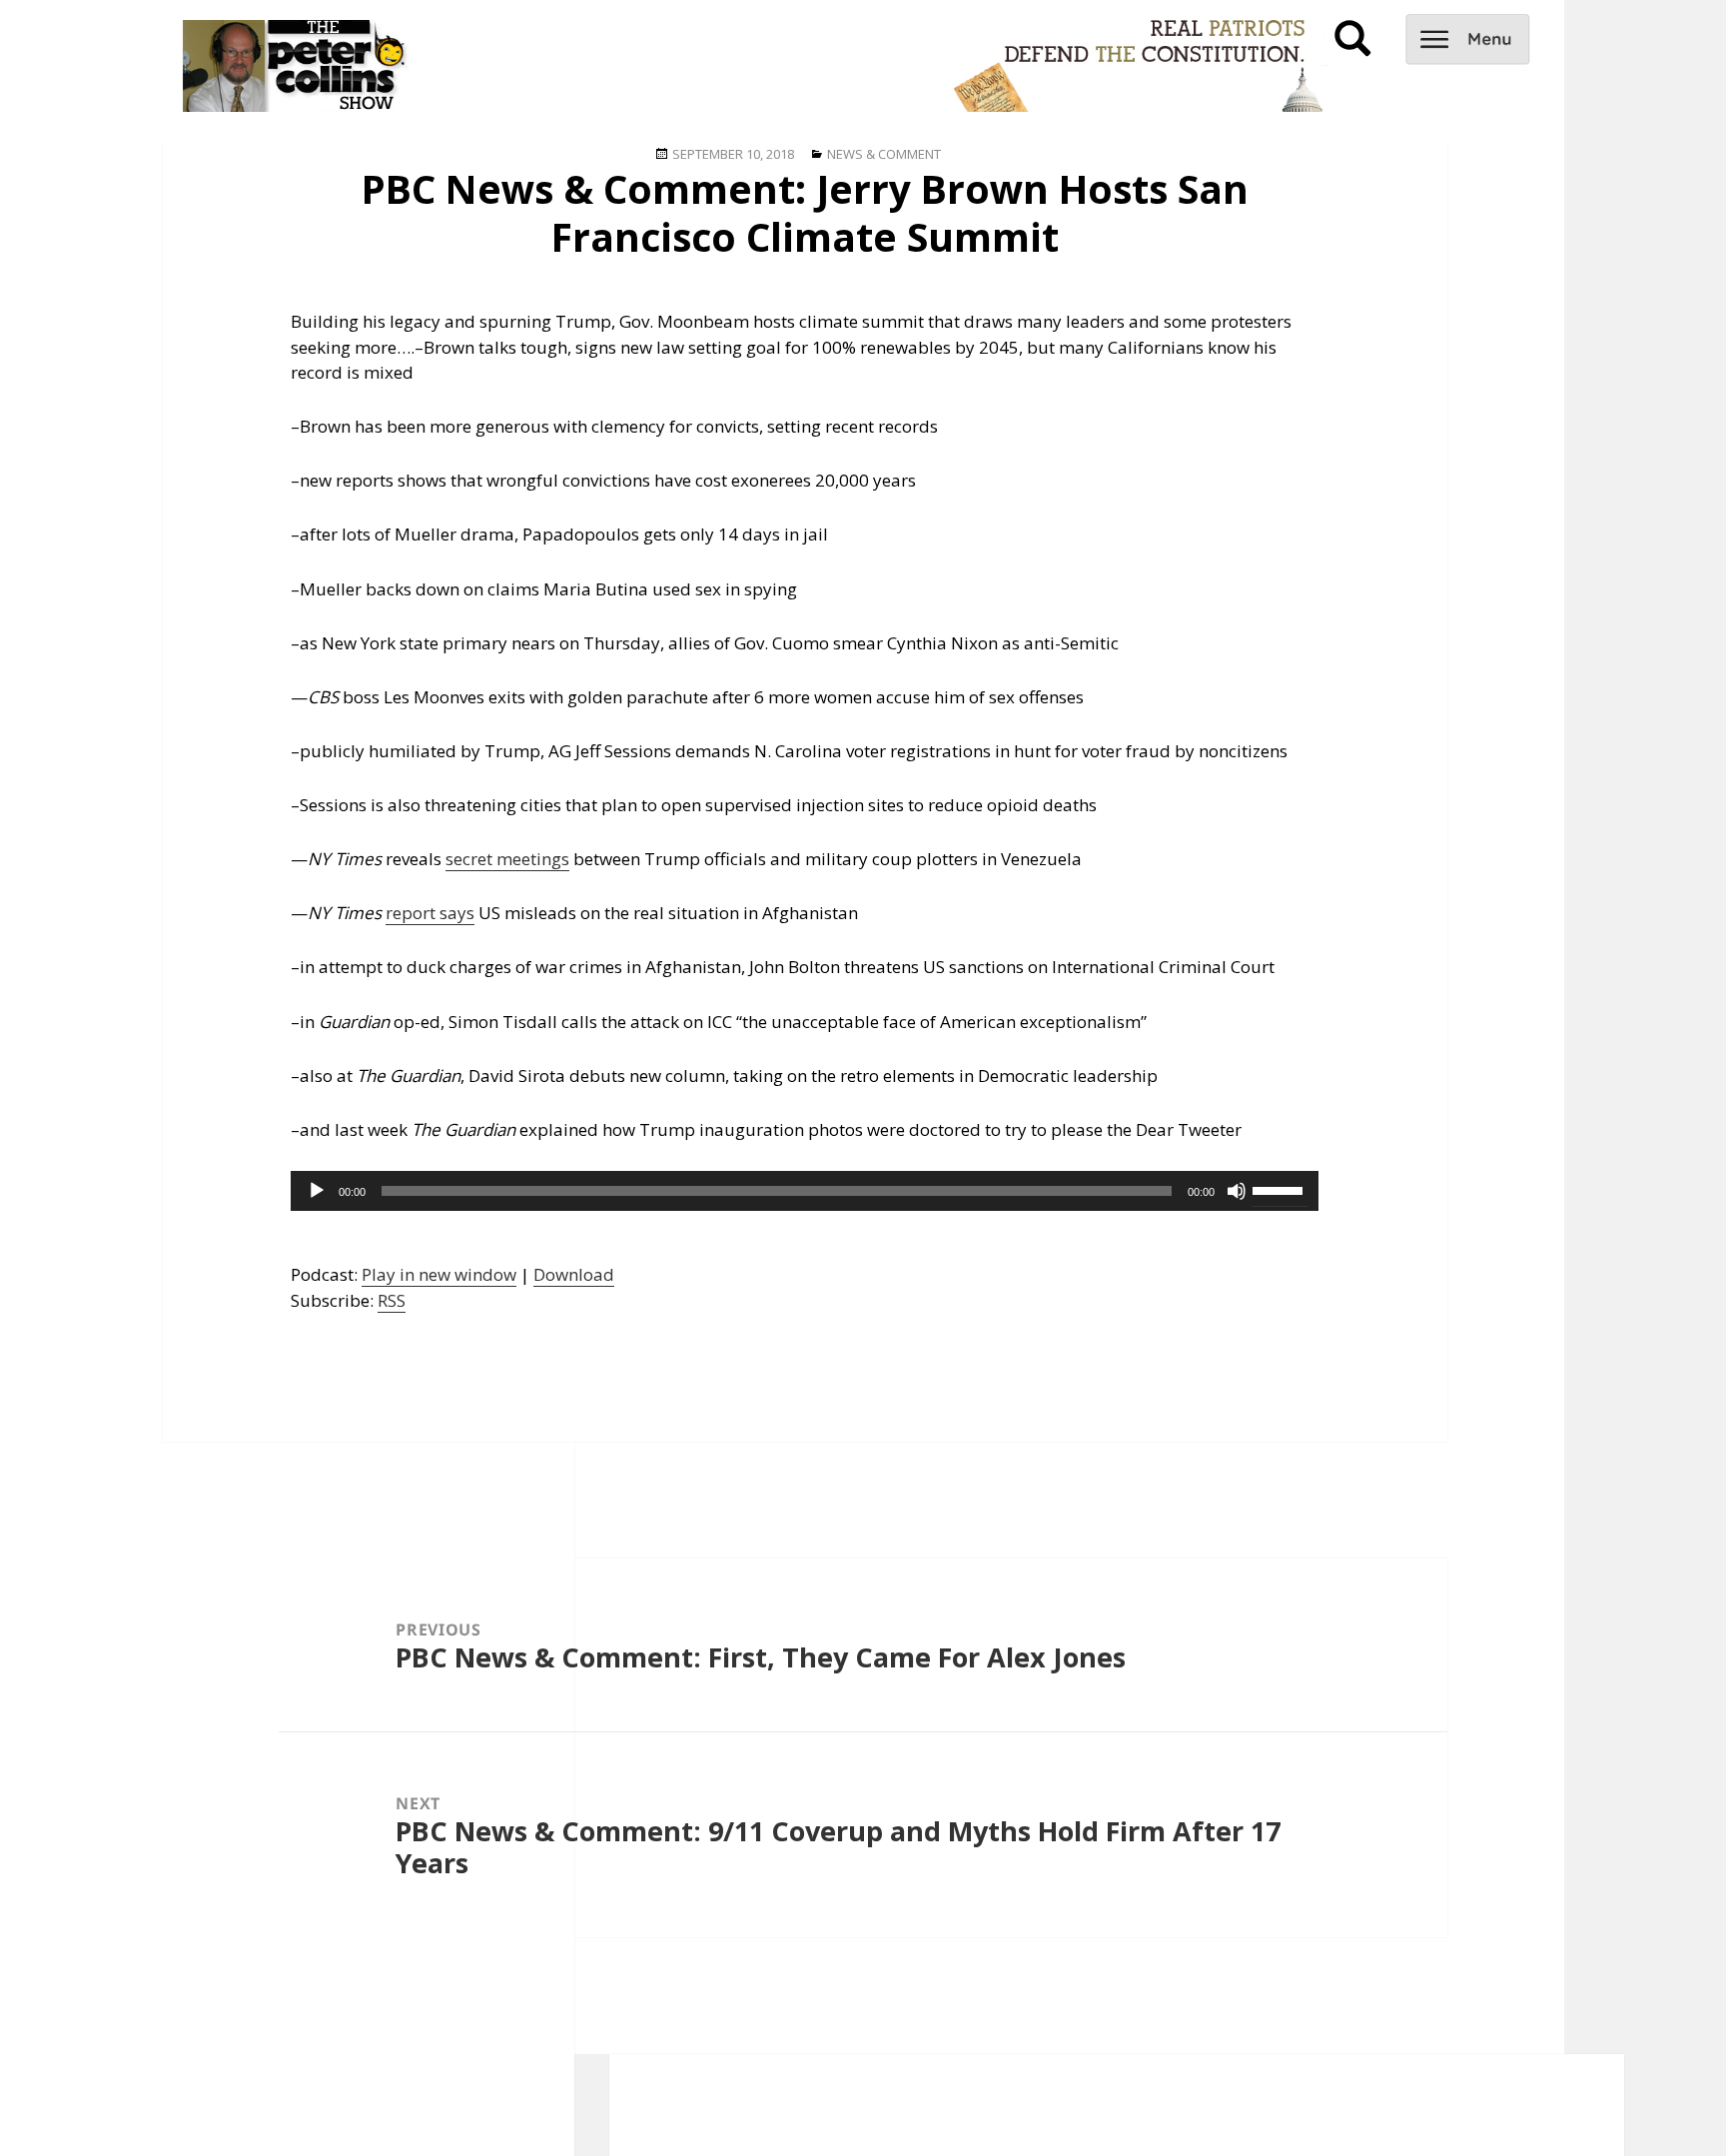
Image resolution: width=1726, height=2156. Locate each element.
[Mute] (1237, 1191)
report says (430, 913)
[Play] (317, 1191)
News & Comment (884, 154)
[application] (805, 1191)
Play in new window (439, 1274)
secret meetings (507, 859)
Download (574, 1274)
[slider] (1281, 1189)
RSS (392, 1300)
